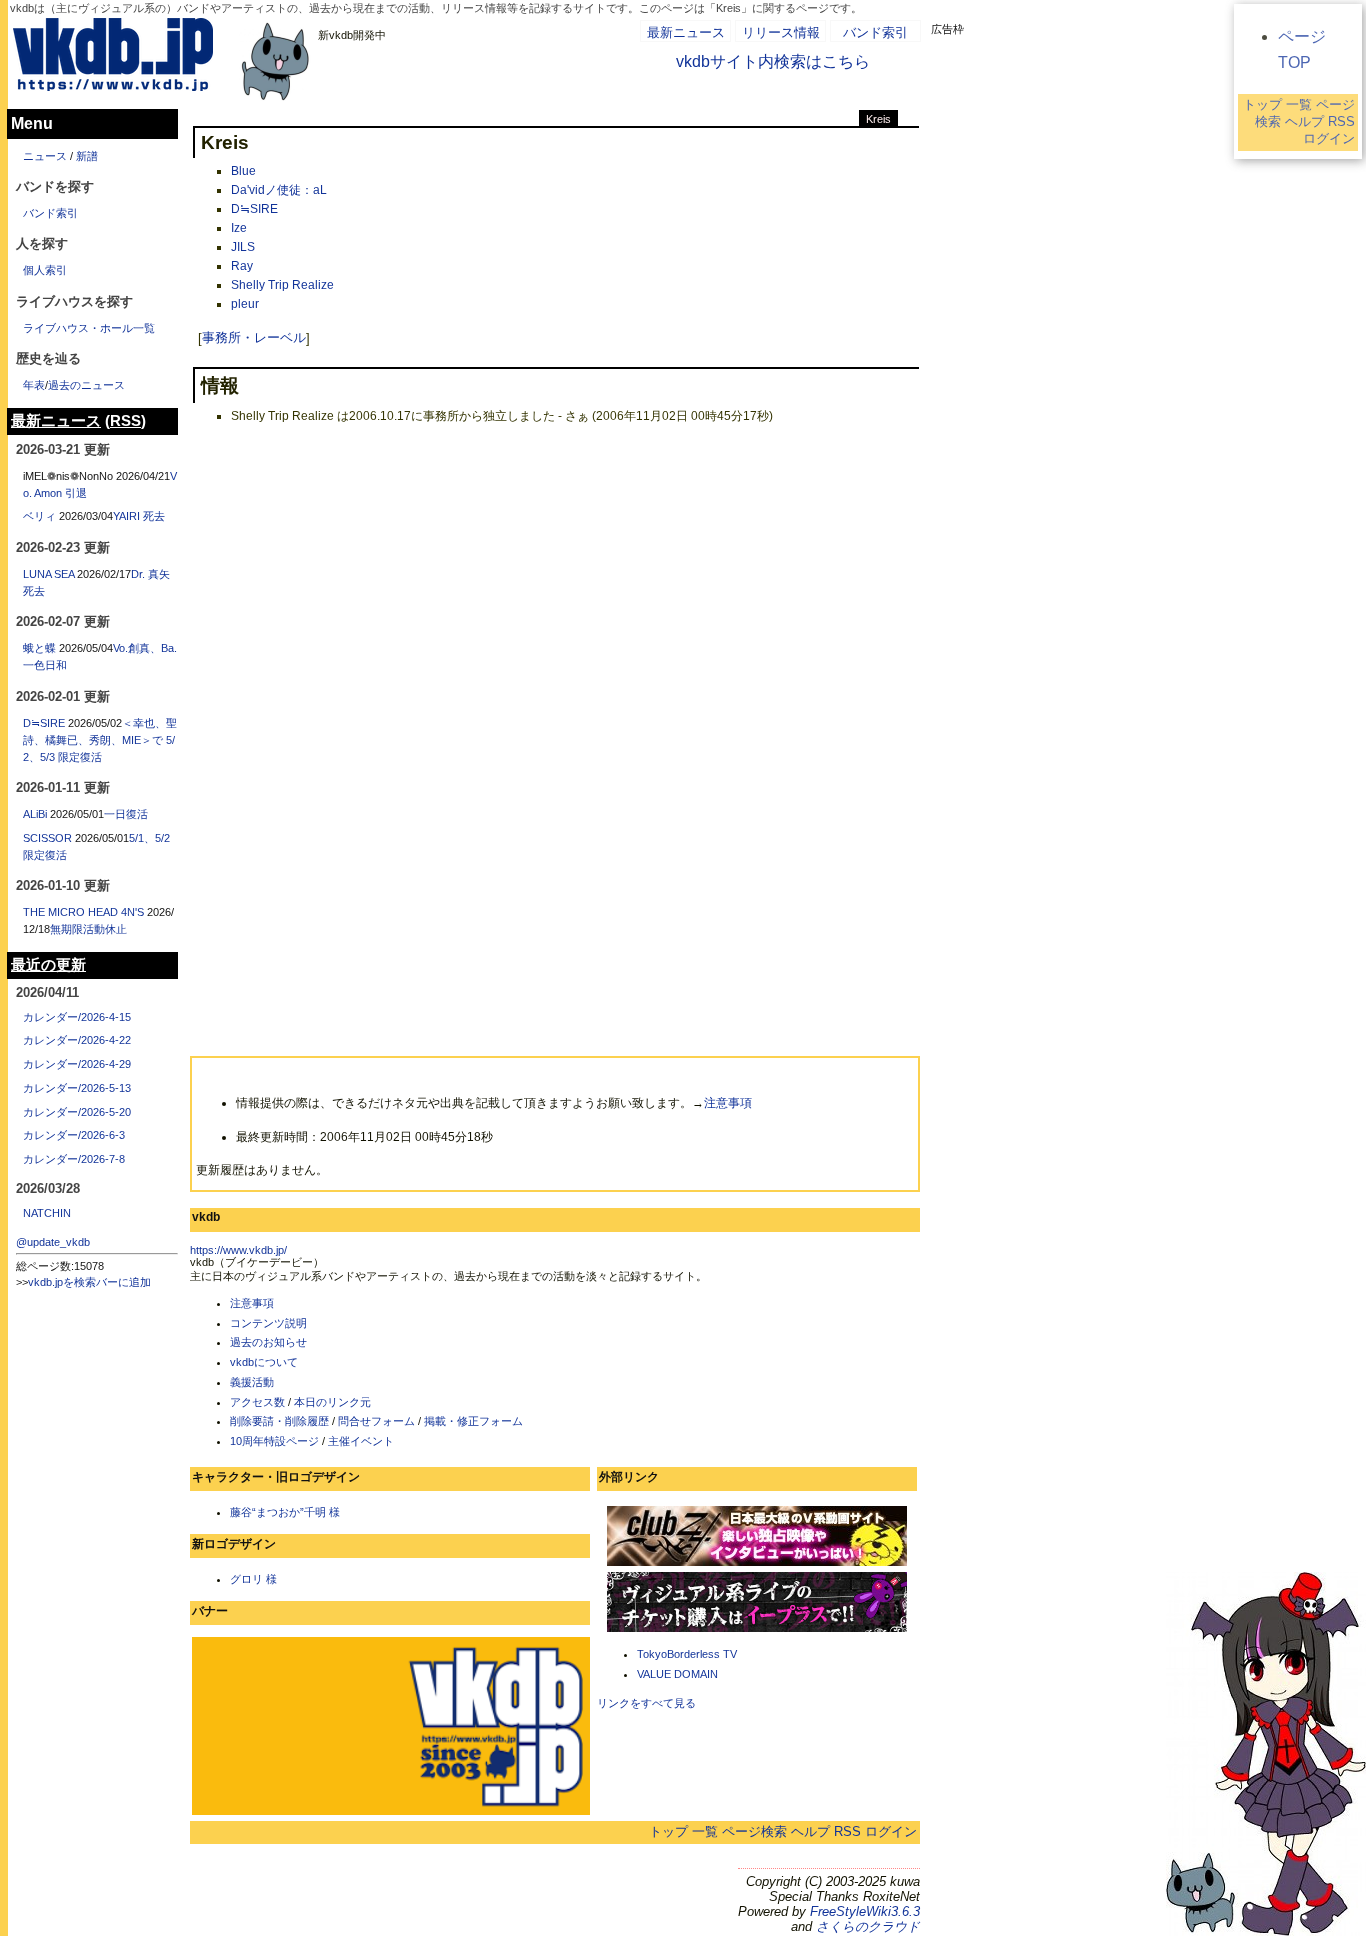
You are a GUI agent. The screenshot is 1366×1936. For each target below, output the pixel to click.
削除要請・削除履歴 (279, 1421)
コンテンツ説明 (268, 1323)
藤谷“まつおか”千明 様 (285, 1512)
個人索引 (45, 270)
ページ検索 (754, 1831)
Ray (242, 266)
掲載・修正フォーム (473, 1421)
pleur (245, 304)
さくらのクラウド (868, 1926)
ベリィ (39, 516)
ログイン (891, 1831)
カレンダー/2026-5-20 (77, 1112)
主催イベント (361, 1441)
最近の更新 (48, 965)
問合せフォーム (376, 1421)
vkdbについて (264, 1362)
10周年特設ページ (274, 1441)
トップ (668, 1831)
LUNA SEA (48, 574)
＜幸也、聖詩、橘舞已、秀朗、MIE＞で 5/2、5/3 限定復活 (100, 740)
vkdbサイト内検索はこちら (773, 61)
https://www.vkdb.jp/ (238, 1250)
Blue (243, 171)
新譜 (87, 156)
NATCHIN (47, 1213)
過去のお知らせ (268, 1342)
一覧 (705, 1831)
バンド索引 (875, 32)
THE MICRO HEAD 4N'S (83, 912)
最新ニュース (686, 32)
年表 (34, 385)
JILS (243, 247)
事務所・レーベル (254, 338)
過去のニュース (86, 385)
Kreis (878, 119)
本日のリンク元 (332, 1402)
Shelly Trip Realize (282, 285)
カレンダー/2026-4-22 (77, 1040)
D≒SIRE (254, 209)
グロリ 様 (253, 1579)
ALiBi (35, 814)
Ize (239, 228)
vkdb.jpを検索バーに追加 (89, 1282)
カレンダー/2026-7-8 (74, 1159)
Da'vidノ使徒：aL (279, 190)
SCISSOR (47, 838)
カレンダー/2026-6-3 (74, 1135)
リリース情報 (781, 32)
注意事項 (728, 1103)
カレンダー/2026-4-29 (77, 1064)
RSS (847, 1831)
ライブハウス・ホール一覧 (89, 328)
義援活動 (252, 1382)
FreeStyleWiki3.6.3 (865, 1911)
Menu (32, 123)
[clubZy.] (757, 1564)
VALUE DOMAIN (677, 1674)
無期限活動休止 (88, 929)
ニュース (45, 156)
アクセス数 (257, 1402)
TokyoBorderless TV (687, 1654)
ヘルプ (810, 1831)
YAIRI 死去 (139, 516)
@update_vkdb (53, 1242)
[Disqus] (555, 688)
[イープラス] (757, 1630)
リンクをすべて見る (646, 1703)
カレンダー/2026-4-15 (77, 1017)
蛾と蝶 (39, 648)
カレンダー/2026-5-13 (77, 1088)
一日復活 (126, 814)
